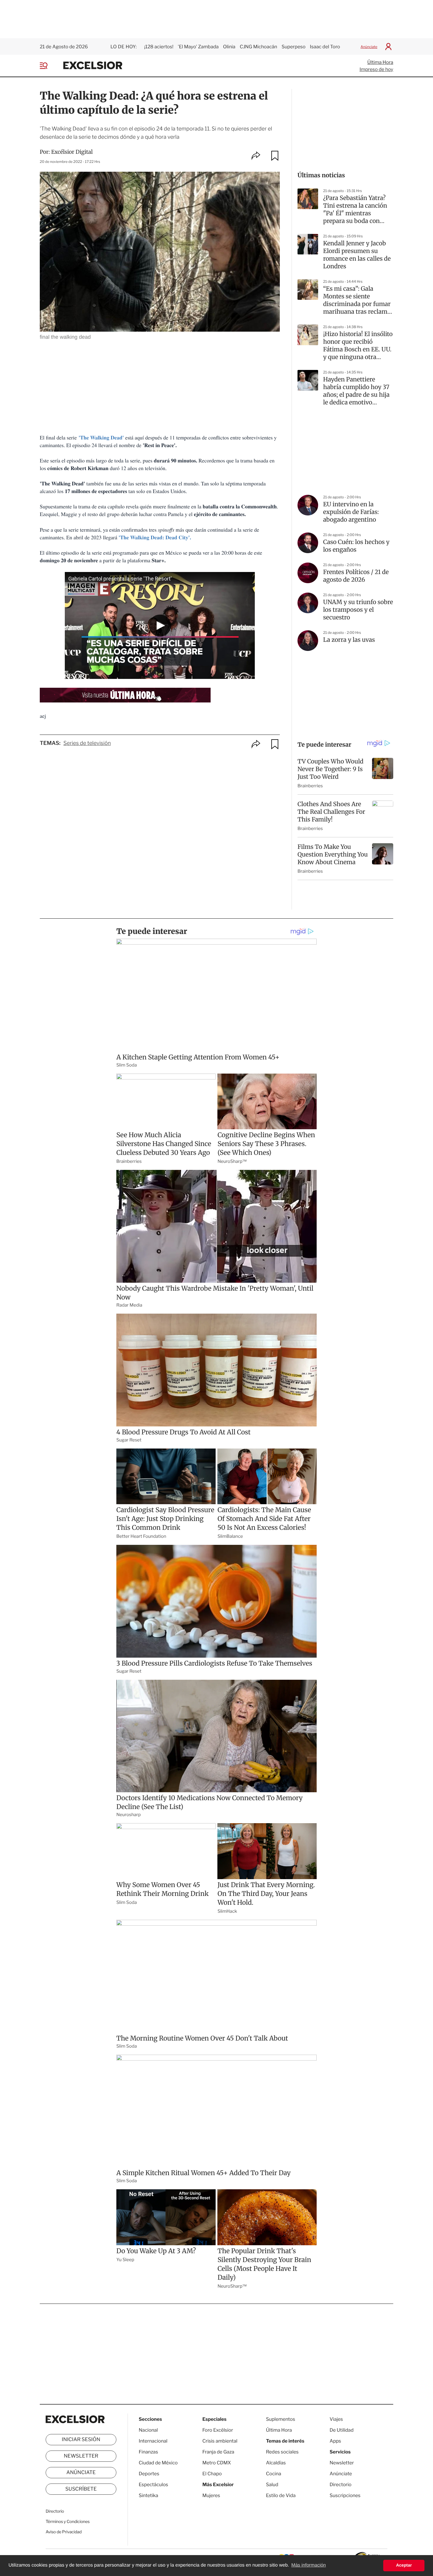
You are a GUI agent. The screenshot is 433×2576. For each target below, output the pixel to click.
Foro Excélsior (218, 2430)
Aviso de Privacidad (64, 2532)
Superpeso (294, 47)
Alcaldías (276, 2463)
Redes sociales (282, 2452)
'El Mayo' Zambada (198, 47)
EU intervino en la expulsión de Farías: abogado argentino (351, 512)
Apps (335, 2441)
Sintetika (148, 2495)
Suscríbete (81, 2489)
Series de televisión (87, 743)
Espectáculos (153, 2485)
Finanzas (148, 2452)
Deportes (149, 2474)
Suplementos (281, 2419)
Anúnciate (369, 47)
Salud (272, 2485)
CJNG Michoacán (258, 47)
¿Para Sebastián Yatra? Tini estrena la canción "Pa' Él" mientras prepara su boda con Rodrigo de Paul (355, 210)
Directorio (55, 2511)
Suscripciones (345, 2495)
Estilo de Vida (281, 2495)
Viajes (336, 2419)
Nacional (148, 2430)
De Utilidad (342, 2430)
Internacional (153, 2441)
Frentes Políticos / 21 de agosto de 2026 (356, 576)
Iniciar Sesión (81, 2440)
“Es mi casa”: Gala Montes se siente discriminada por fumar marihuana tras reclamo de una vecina (357, 300)
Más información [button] (309, 2565)
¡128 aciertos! (159, 47)
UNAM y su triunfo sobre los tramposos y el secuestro (358, 610)
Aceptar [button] (404, 2565)
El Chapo (212, 2474)
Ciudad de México (158, 2463)
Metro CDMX (217, 2463)
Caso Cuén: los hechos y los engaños (356, 546)
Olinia (229, 47)
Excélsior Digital (72, 152)
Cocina (274, 2474)
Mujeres (211, 2495)
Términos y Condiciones (68, 2522)
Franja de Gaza (218, 2452)
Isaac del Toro (325, 47)
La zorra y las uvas (349, 640)
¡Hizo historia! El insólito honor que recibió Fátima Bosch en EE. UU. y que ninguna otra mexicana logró (358, 346)
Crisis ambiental (220, 2441)
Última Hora (380, 62)
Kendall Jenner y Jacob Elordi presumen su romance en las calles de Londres (357, 255)
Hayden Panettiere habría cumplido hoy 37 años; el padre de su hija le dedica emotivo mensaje (356, 391)
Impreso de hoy (376, 69)
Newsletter (81, 2456)
